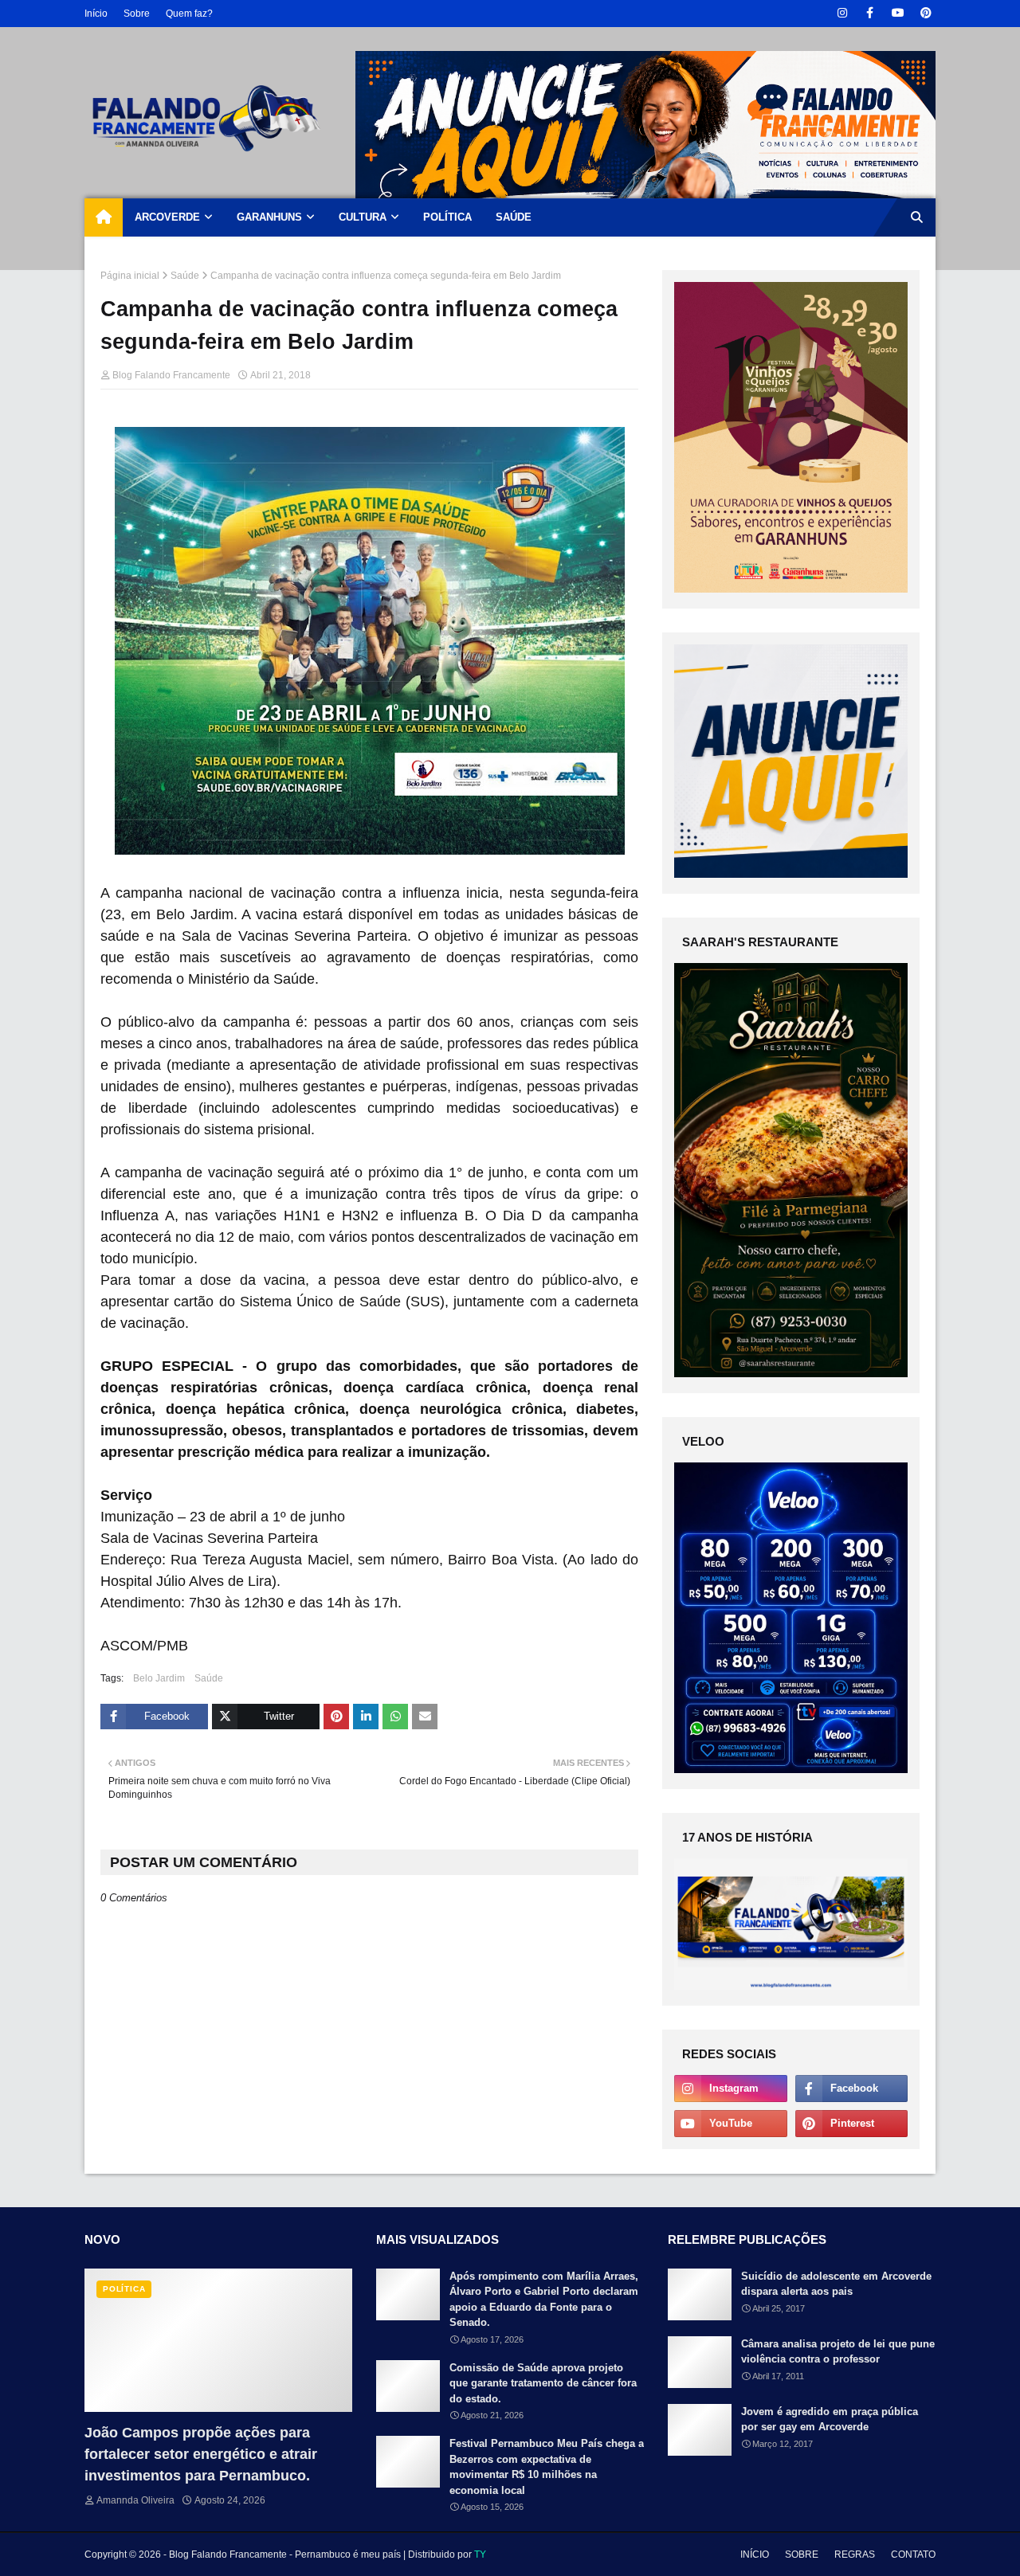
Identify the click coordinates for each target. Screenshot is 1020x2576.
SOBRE (802, 2554)
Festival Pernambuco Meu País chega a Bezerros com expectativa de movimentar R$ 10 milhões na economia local (547, 2467)
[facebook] (870, 13)
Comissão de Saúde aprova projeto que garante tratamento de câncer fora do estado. (543, 2383)
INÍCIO (755, 2554)
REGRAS (855, 2554)
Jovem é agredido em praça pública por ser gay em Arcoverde (830, 2419)
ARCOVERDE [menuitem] (167, 217)
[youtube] (898, 13)
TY (480, 2554)
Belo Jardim (159, 1678)
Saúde (185, 276)
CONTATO (913, 2554)
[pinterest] (926, 13)
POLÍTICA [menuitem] (447, 217)
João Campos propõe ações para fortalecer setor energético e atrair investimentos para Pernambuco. (201, 2454)
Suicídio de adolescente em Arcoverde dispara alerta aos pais (836, 2284)
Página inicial (130, 276)
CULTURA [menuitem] (363, 217)
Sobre (137, 14)
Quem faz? (189, 14)
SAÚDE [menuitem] (514, 217)
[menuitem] (104, 217)
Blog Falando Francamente (171, 375)
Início (96, 14)
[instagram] (842, 13)
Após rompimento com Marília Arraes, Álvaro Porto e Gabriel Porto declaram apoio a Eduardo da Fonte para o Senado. (544, 2300)
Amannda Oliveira (135, 2500)
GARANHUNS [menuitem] (269, 217)
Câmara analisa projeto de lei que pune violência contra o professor (838, 2352)
